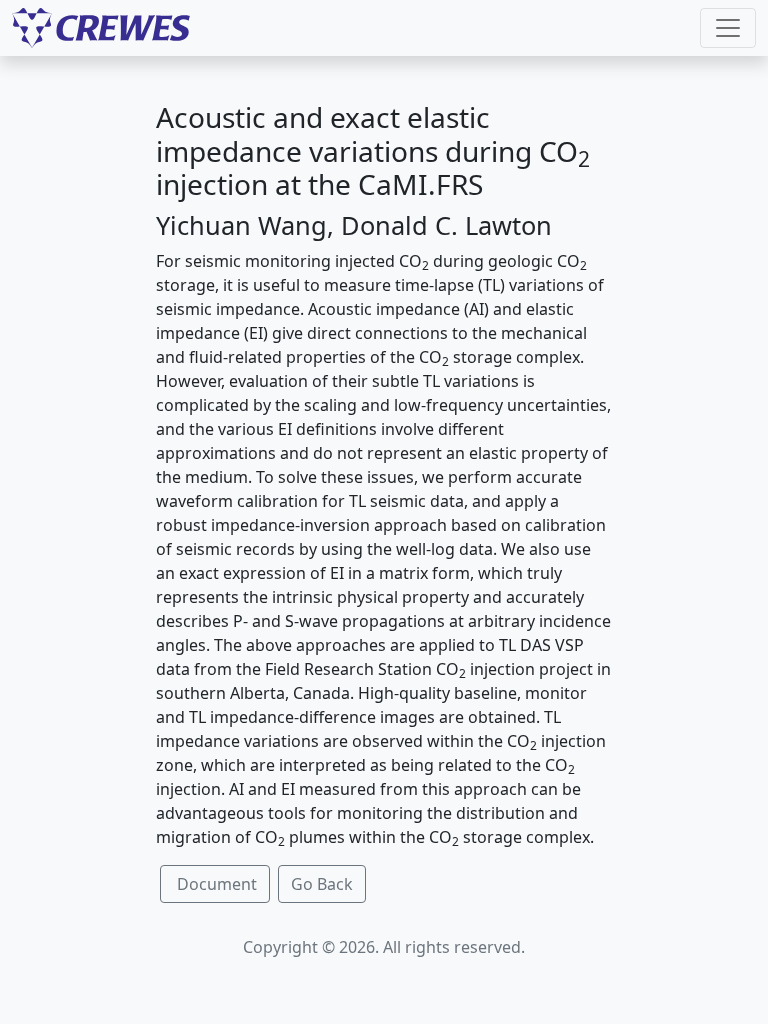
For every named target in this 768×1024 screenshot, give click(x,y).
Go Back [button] (322, 884)
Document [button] (215, 884)
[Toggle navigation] (728, 28)
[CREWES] (101, 28)
